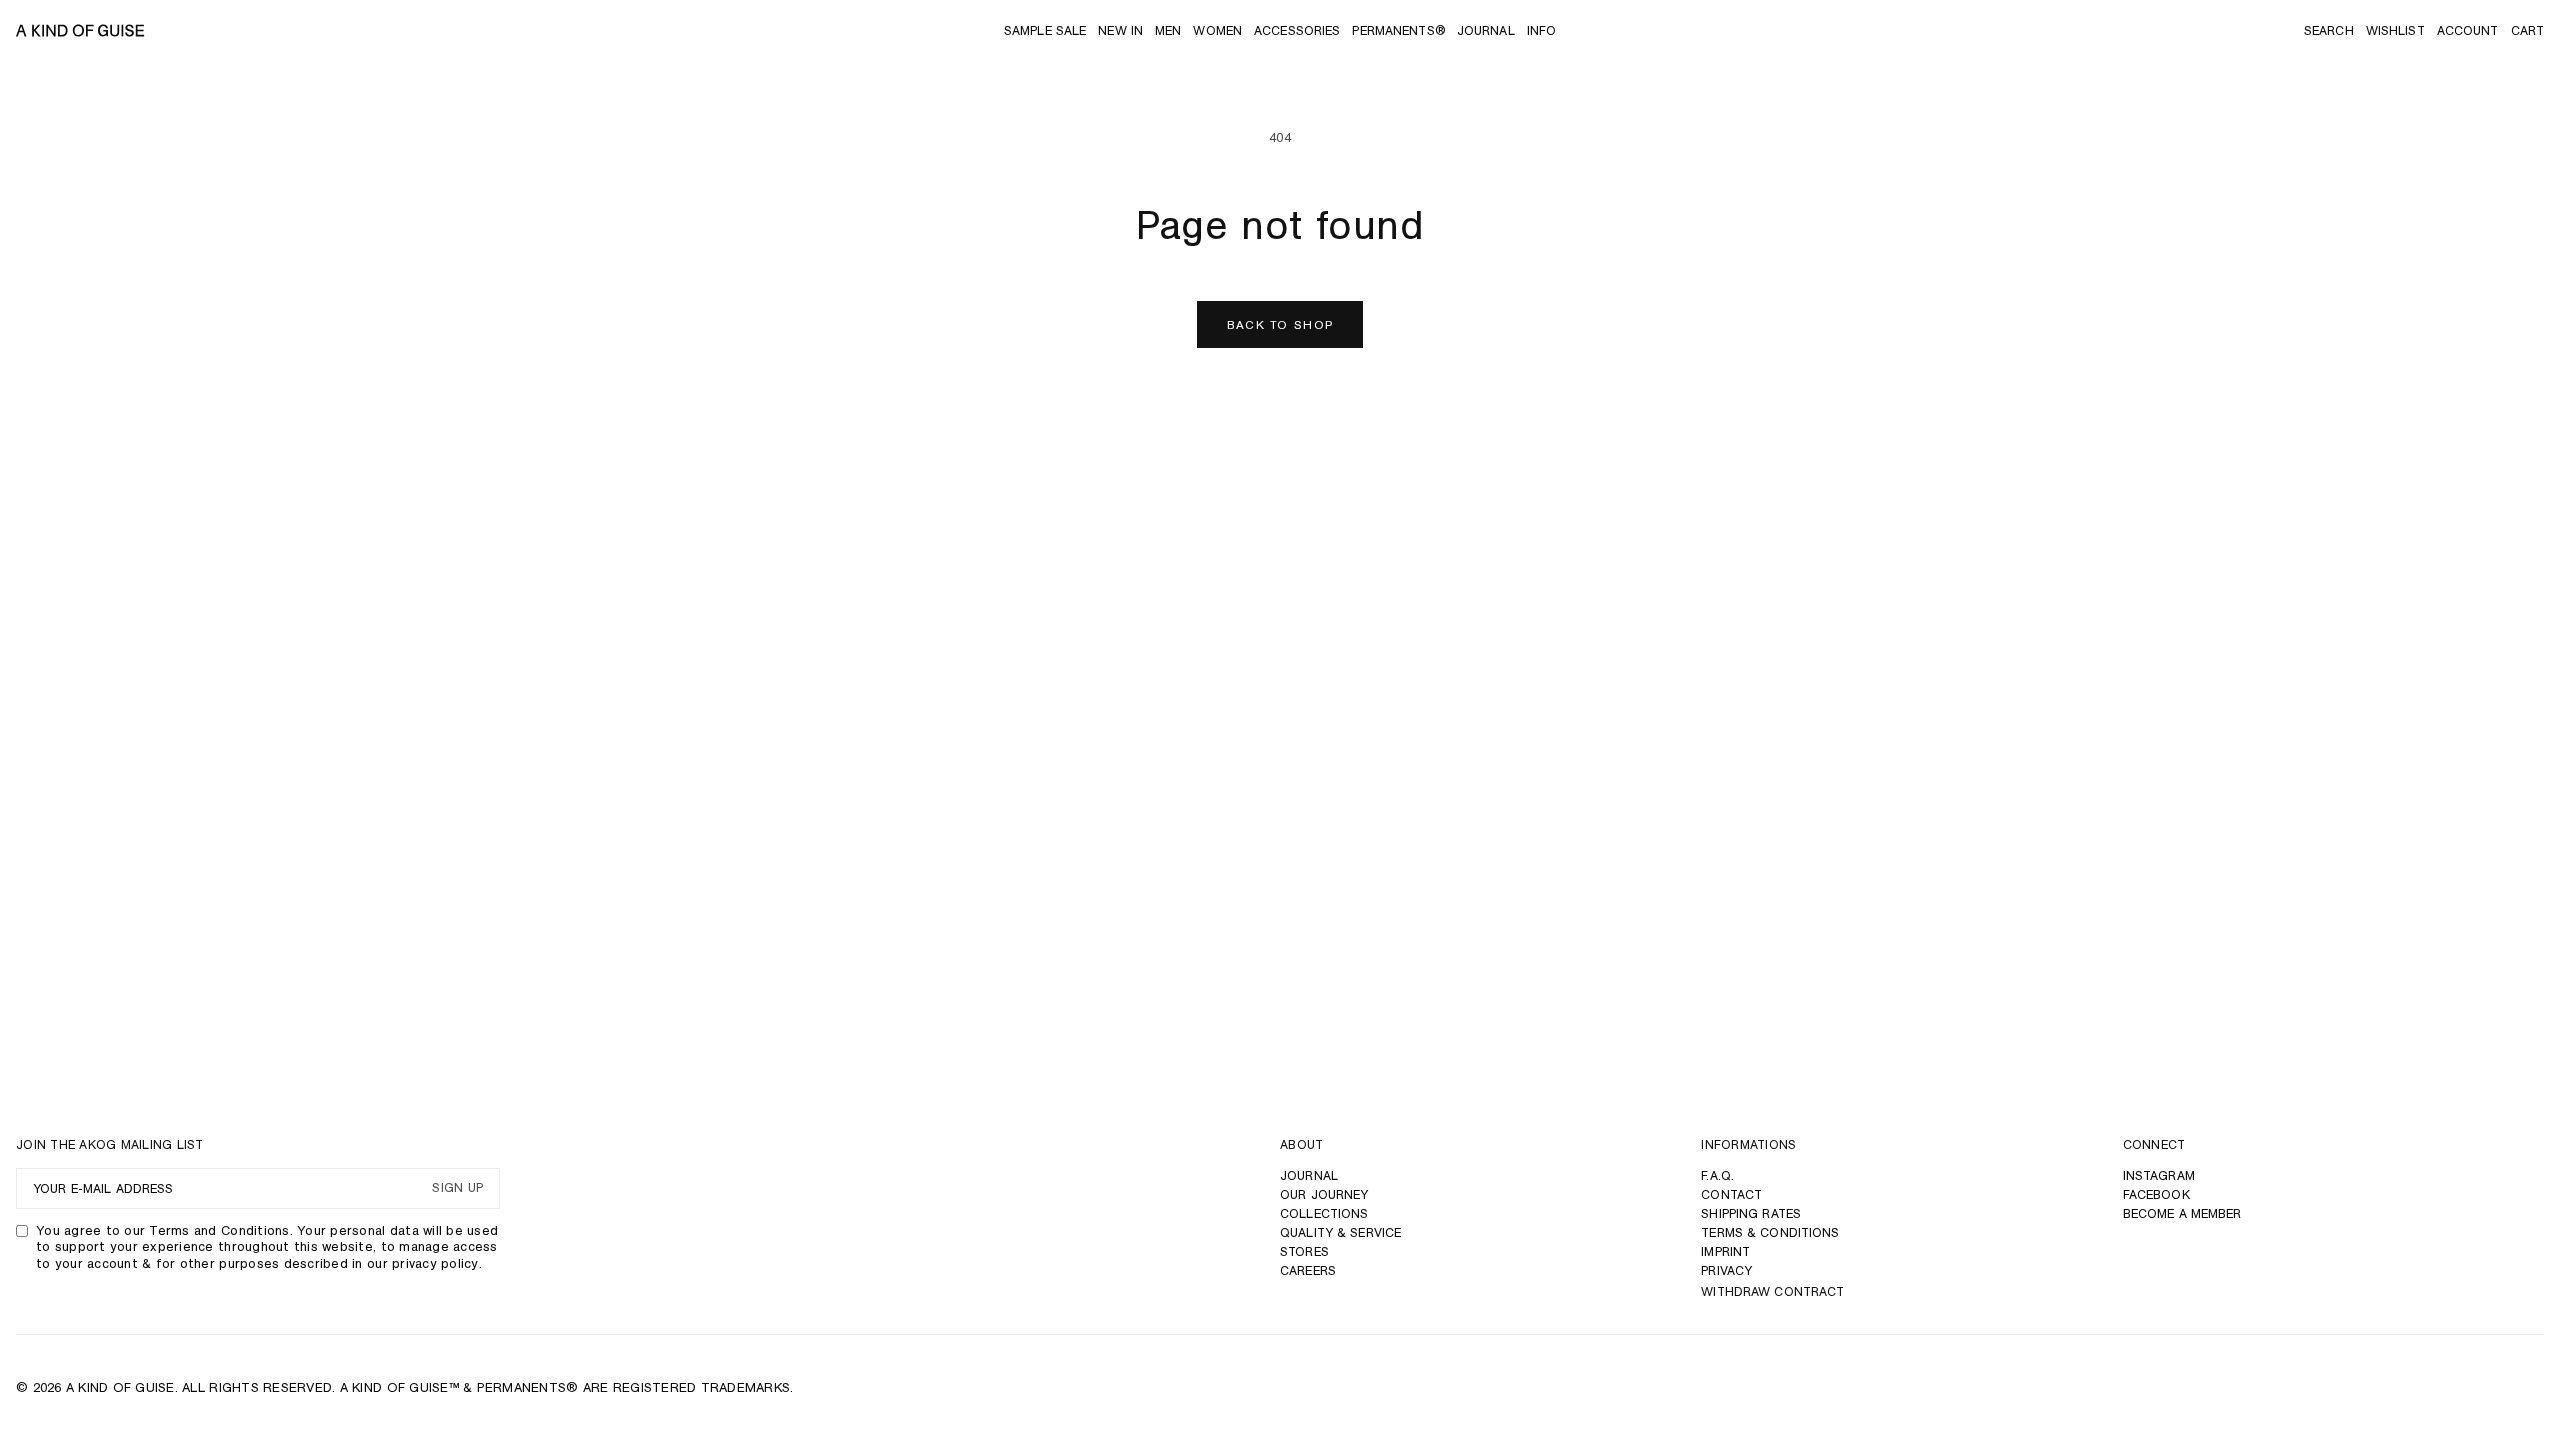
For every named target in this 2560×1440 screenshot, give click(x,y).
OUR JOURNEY (1324, 1194)
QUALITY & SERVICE (1340, 1232)
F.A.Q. (1717, 1175)
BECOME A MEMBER (2182, 1213)
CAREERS (1308, 1270)
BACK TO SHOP (1280, 324)
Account (2468, 30)
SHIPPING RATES (1751, 1213)
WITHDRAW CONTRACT (1772, 1291)
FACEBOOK (2156, 1194)
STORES (1304, 1251)
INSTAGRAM (2159, 1175)
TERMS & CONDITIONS (1770, 1232)
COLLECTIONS (1324, 1213)
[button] (2329, 30)
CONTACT (1731, 1194)
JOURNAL (1309, 1175)
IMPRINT (1725, 1251)
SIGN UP (457, 1188)
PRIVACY (1726, 1270)
